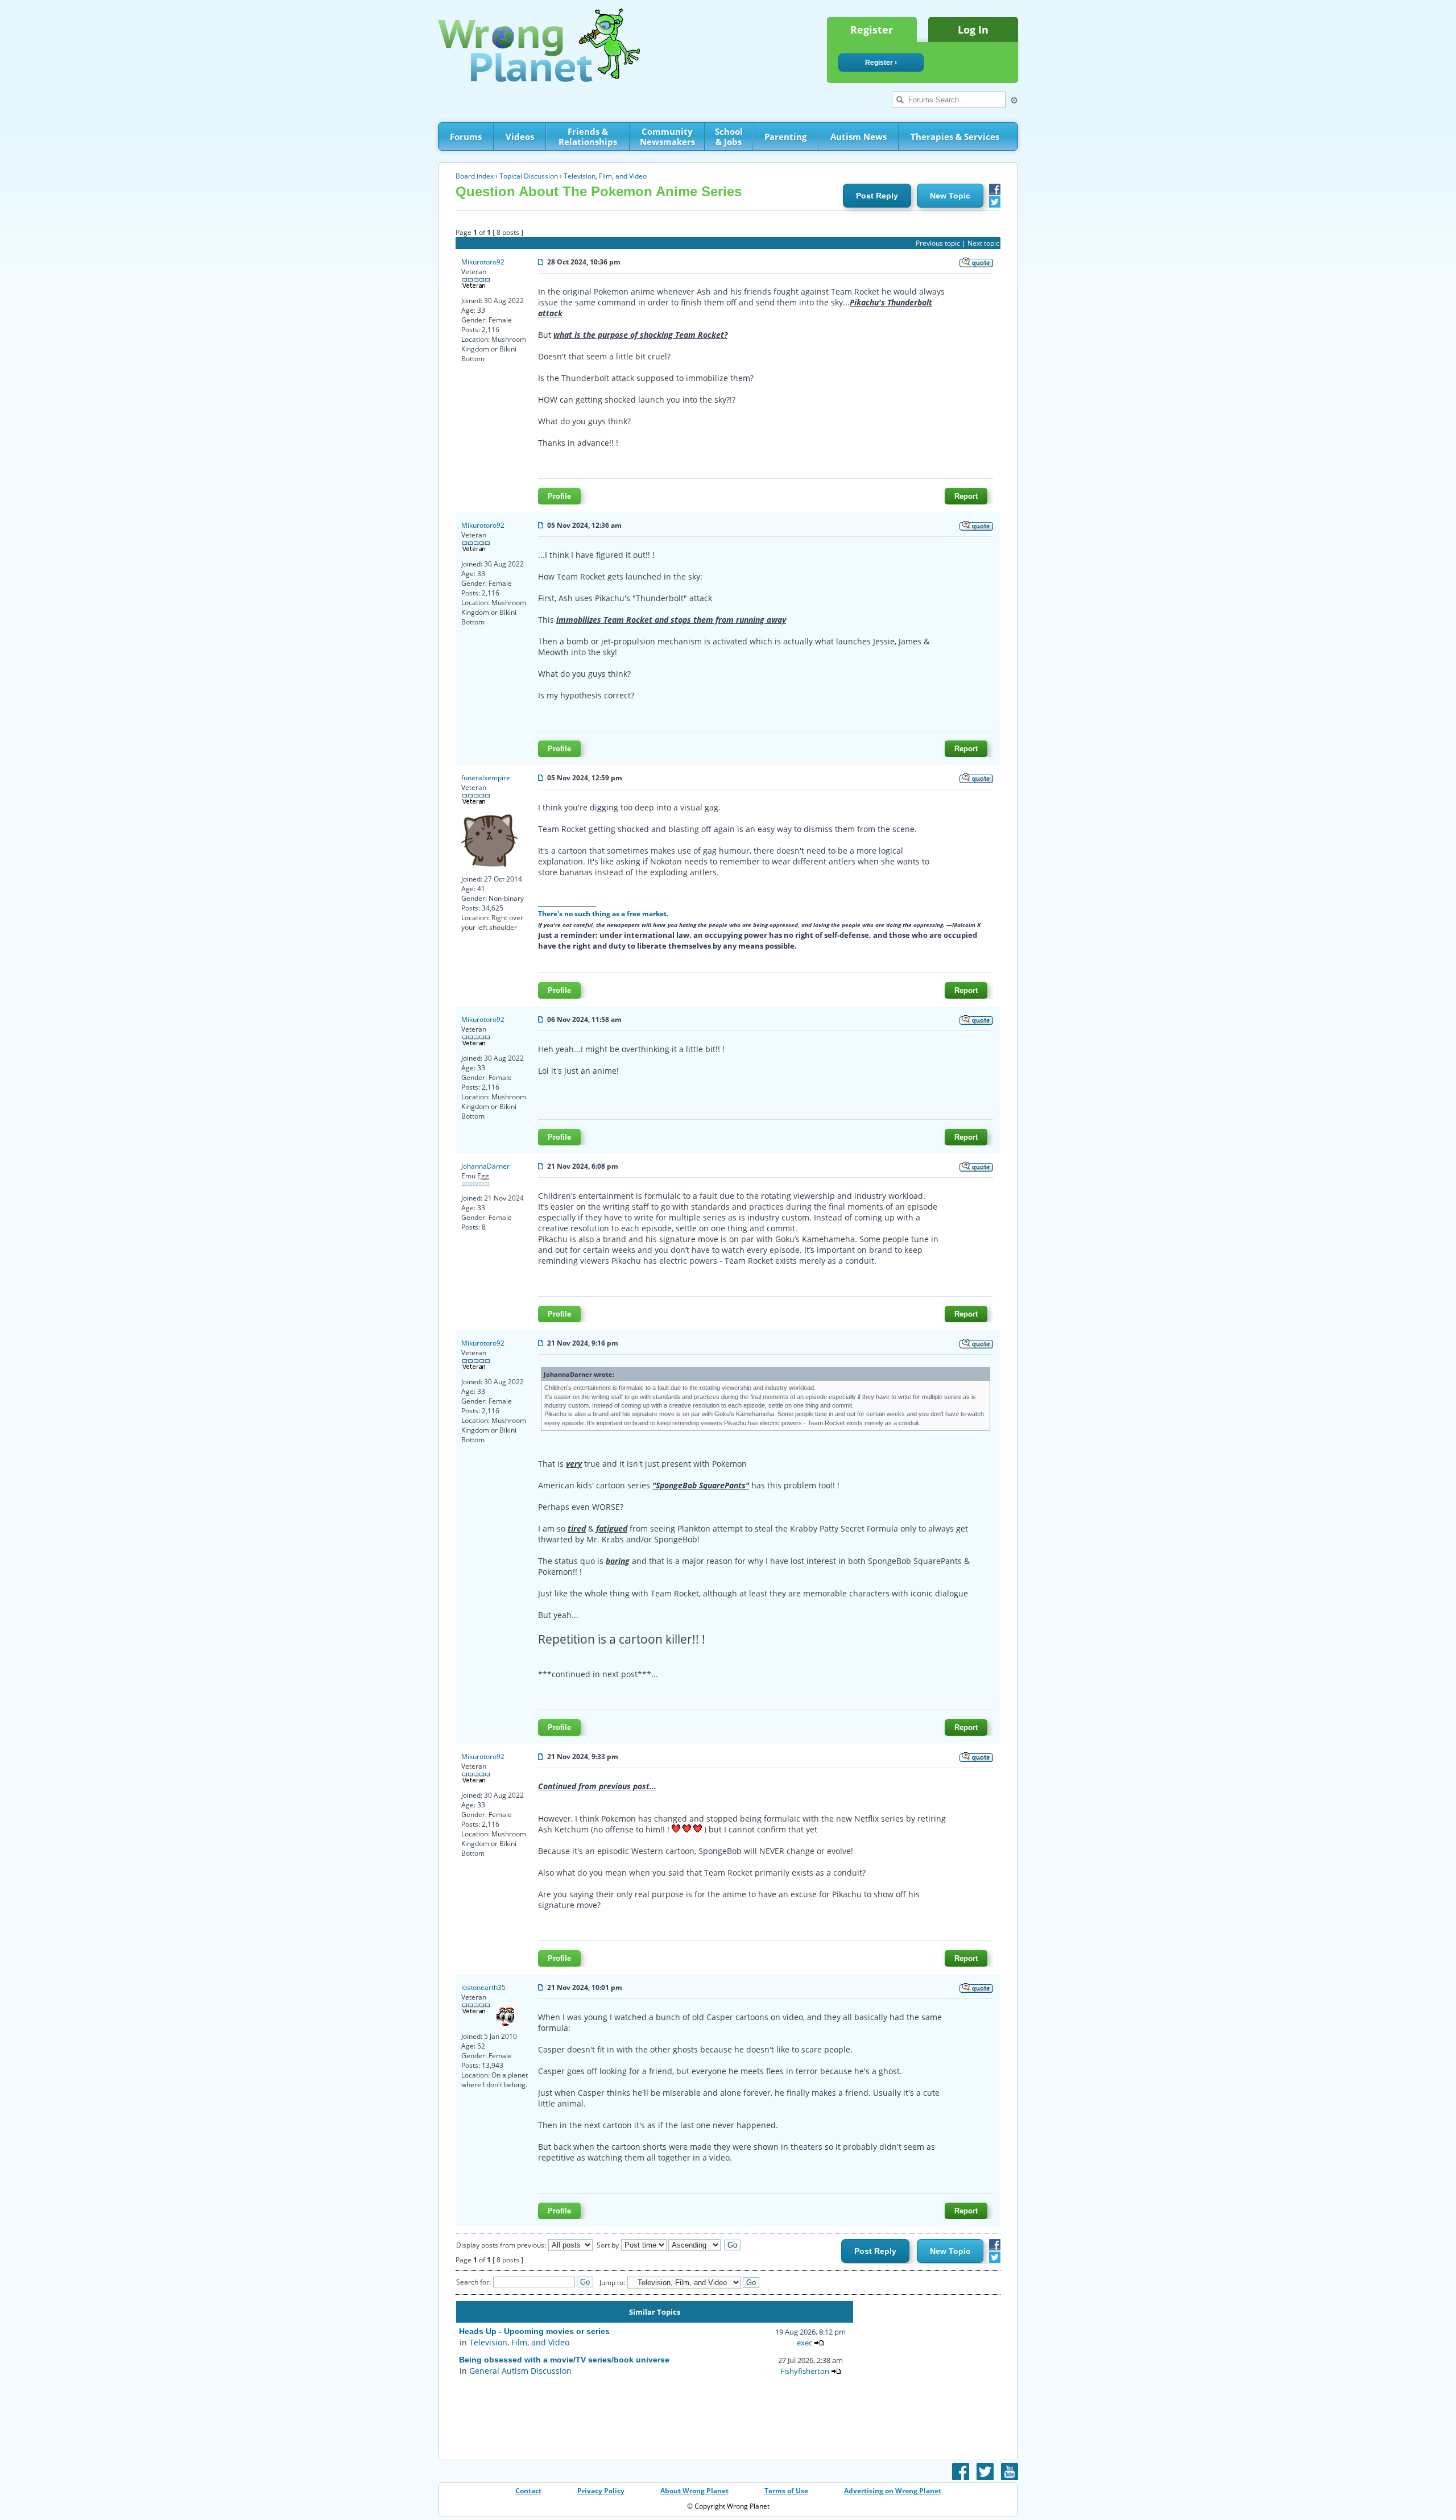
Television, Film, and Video (605, 176)
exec (804, 2343)
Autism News (859, 136)
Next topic (983, 243)
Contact (528, 2491)
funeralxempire (486, 778)
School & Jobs (729, 136)
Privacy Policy (601, 2491)
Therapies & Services (955, 136)
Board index (475, 176)
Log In (973, 30)
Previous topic (938, 243)
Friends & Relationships (588, 136)
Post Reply (877, 196)
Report (966, 496)
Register (872, 30)
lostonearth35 (483, 1987)
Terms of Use (786, 2491)
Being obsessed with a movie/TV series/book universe (564, 2360)
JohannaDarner (485, 1166)
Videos (520, 136)
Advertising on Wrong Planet (893, 2491)
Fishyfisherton (805, 2371)
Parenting (785, 136)
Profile (559, 496)
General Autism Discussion (520, 2371)
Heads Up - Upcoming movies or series (534, 2331)
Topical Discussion (529, 176)
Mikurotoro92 (483, 262)
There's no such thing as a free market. (603, 913)
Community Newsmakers (667, 136)
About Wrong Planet (694, 2491)
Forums (466, 136)
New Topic (950, 196)
